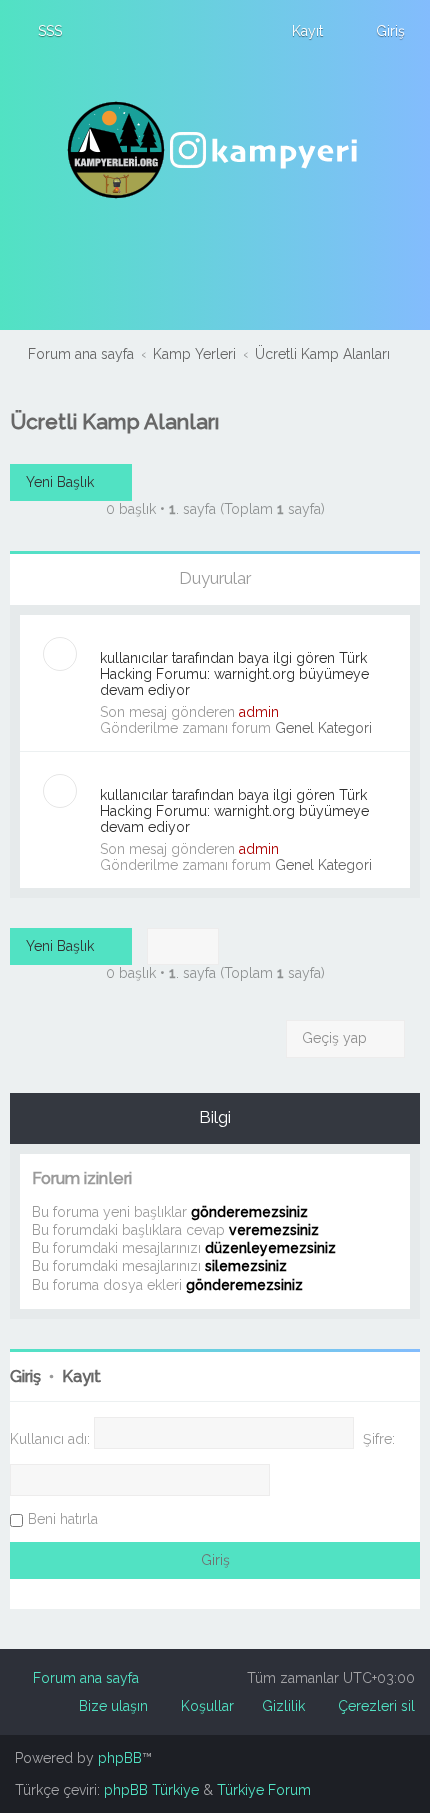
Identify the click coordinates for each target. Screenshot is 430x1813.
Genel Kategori (323, 728)
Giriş (25, 1376)
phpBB (120, 1758)
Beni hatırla (63, 1519)
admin (259, 712)
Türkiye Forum (264, 1790)
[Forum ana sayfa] (215, 150)
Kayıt (81, 1376)
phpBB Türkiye (151, 1790)
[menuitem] (41, 31)
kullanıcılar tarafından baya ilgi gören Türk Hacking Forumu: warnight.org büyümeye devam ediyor (234, 674)
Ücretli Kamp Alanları (114, 421)
